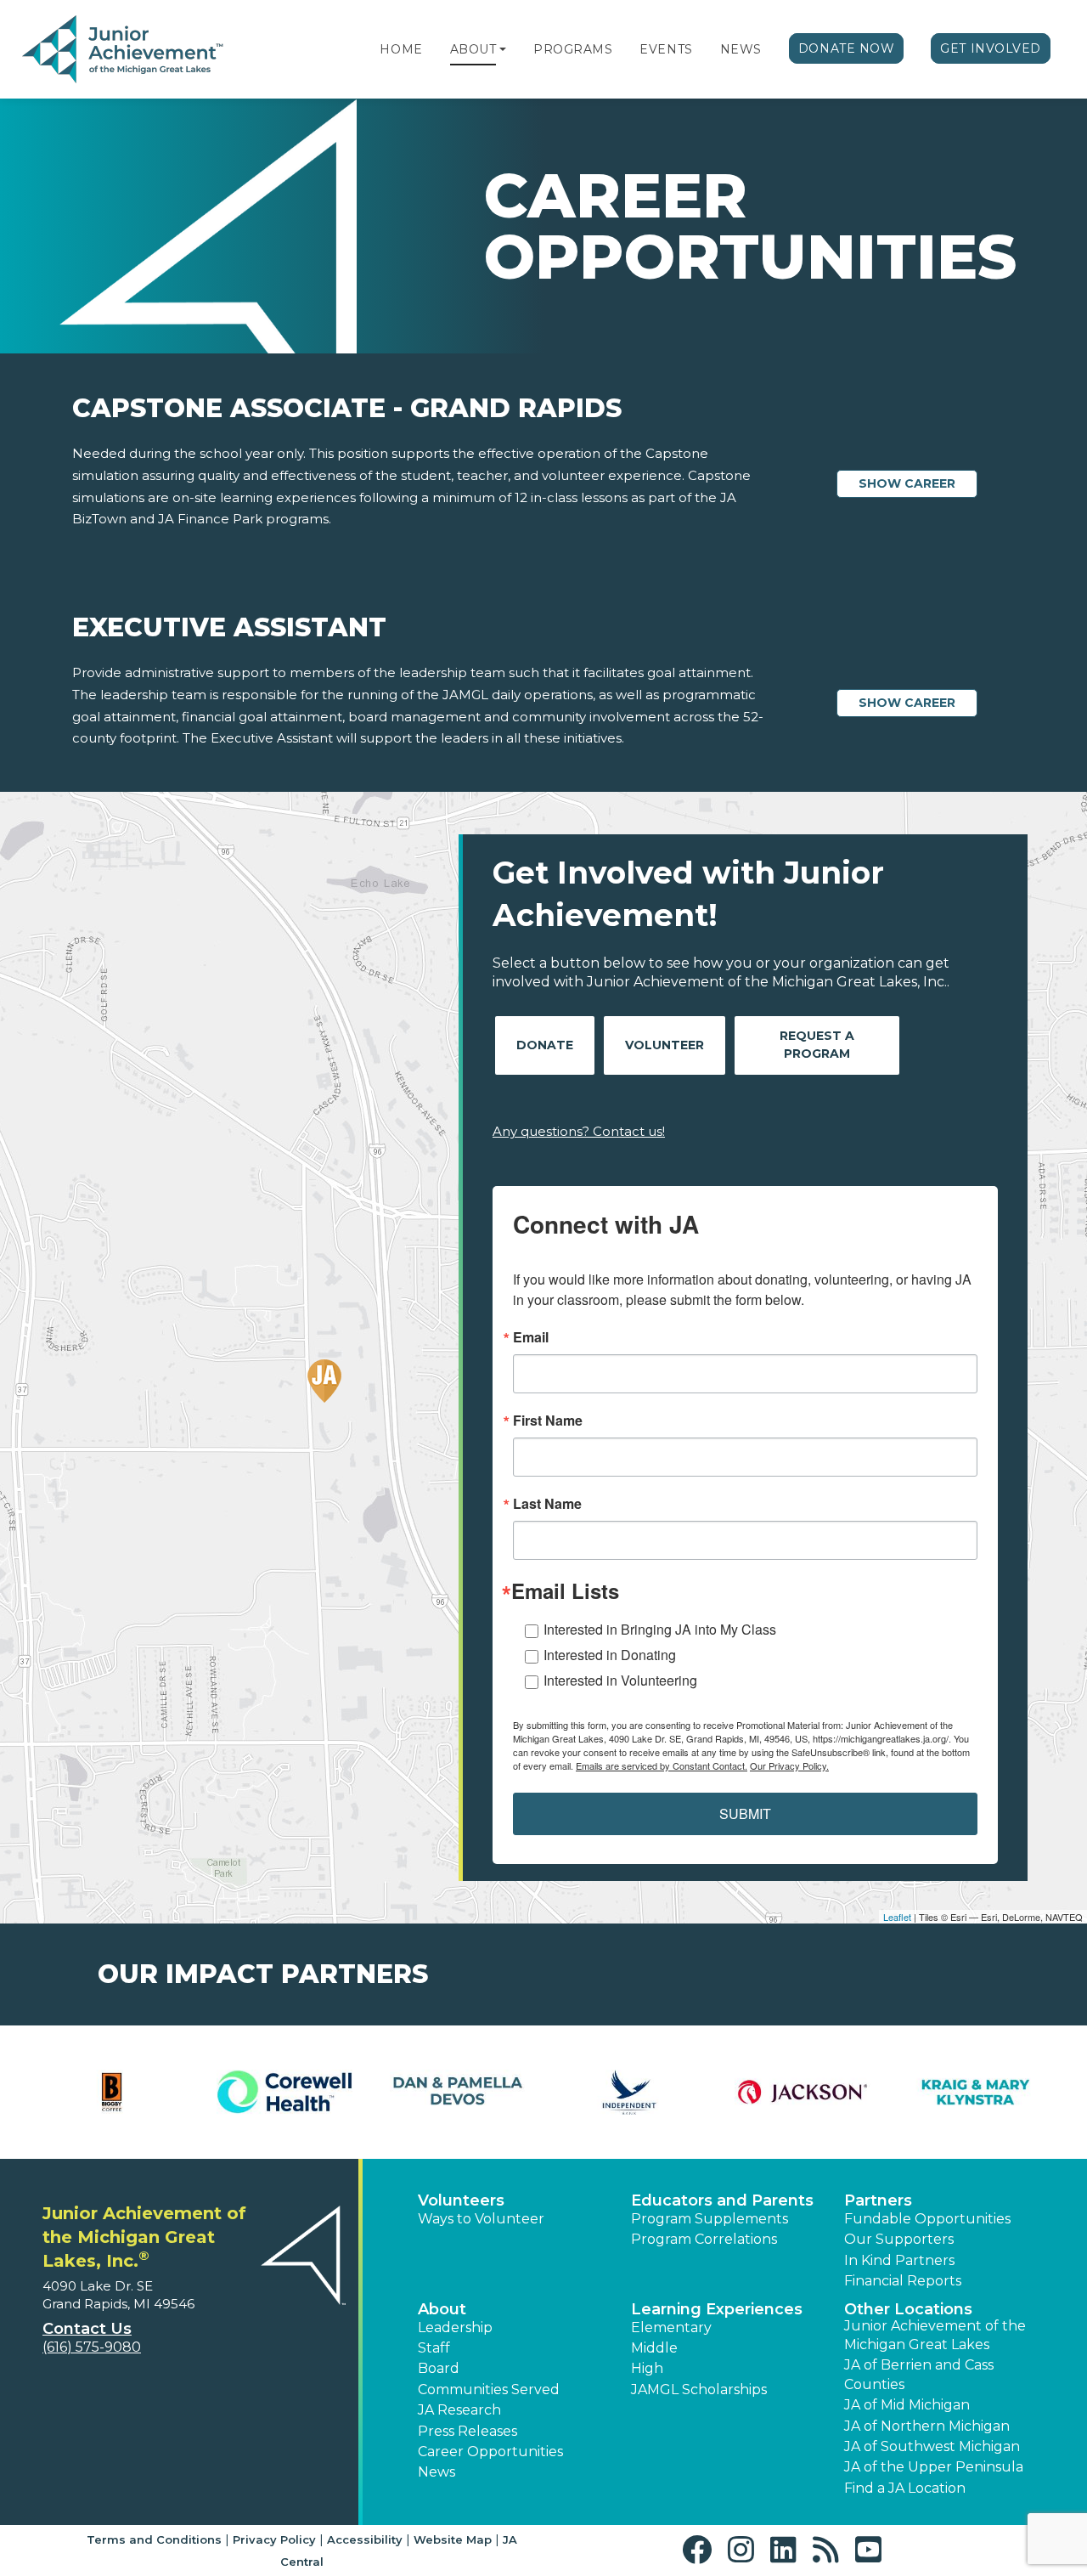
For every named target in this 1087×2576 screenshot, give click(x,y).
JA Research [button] (459, 2410)
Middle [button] (654, 2348)
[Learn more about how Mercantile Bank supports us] (457, 2092)
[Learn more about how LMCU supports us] (112, 2092)
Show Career (907, 483)
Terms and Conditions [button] (154, 2539)
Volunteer (665, 1045)
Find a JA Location (905, 2488)
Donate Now (847, 48)
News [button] (436, 2472)
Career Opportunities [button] (490, 2452)
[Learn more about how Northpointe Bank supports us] (630, 2092)
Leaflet (897, 1917)
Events (666, 49)
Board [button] (439, 2368)
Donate (545, 1045)
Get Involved (991, 48)
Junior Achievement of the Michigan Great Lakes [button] (935, 2335)
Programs (573, 49)
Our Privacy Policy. (789, 1765)
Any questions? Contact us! (579, 1131)
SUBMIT (745, 1813)
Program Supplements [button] (710, 2219)
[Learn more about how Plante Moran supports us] (802, 2092)
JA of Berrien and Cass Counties (919, 2374)
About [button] (442, 2309)
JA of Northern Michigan (927, 2426)
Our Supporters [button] (899, 2239)
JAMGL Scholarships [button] (699, 2390)
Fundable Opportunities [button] (927, 2219)
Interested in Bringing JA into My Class (660, 1629)
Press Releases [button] (467, 2431)
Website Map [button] (453, 2539)
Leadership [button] (455, 2327)
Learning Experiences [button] (717, 2309)
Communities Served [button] (489, 2390)
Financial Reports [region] (903, 2281)
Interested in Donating (610, 1655)
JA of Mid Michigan (907, 2405)
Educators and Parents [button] (722, 2200)
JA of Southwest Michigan (932, 2446)
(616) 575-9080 (92, 2347)
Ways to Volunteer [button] (481, 2219)
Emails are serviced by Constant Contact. (662, 1765)
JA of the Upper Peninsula (934, 2467)
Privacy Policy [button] (274, 2539)
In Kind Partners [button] (899, 2260)
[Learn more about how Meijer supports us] (284, 2092)
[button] (503, 49)
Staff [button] (434, 2348)
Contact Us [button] (87, 2329)
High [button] (647, 2368)
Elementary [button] (671, 2327)
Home (401, 49)
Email (531, 1337)
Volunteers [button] (461, 2200)
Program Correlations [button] (704, 2239)
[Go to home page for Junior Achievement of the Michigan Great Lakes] (124, 50)
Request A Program (817, 1045)
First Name (548, 1421)
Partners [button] (878, 2200)
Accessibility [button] (365, 2539)
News (741, 49)
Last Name (547, 1504)
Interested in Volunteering (620, 1680)
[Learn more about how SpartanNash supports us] (975, 2092)
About (473, 49)
